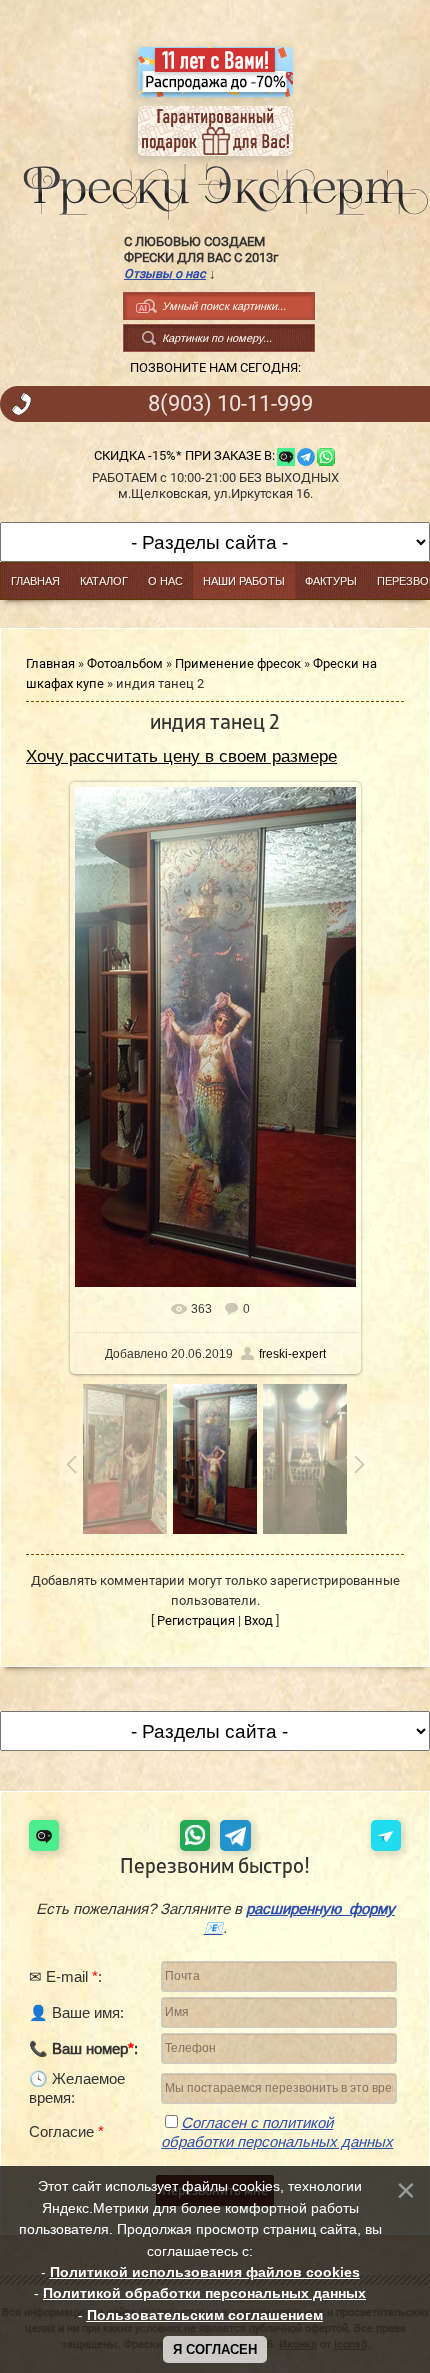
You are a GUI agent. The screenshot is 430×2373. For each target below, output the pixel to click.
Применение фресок (238, 663)
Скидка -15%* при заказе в (183, 455)
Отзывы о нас (165, 273)
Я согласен (215, 2349)
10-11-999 (230, 404)
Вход (258, 1620)
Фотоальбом (125, 663)
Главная (50, 663)
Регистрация (196, 1620)
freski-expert (292, 1354)
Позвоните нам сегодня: (215, 367)
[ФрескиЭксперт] (215, 186)
